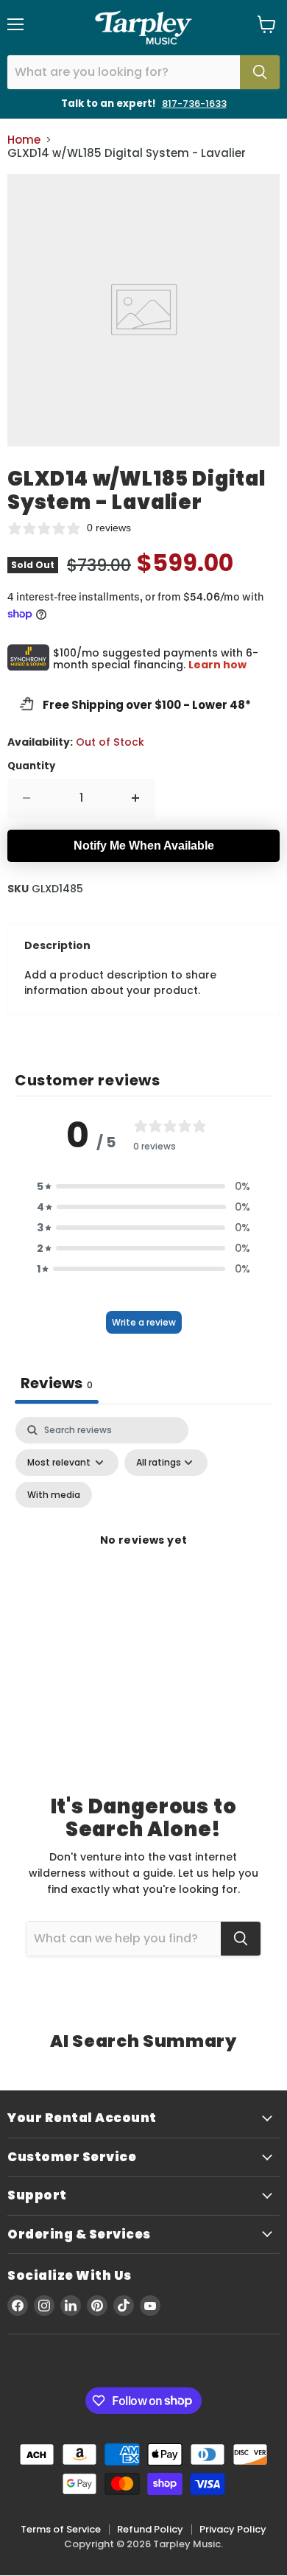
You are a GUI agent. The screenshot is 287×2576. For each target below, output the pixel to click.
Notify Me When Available (144, 846)
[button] (143, 1186)
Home (24, 140)
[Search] (260, 72)
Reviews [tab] (57, 1383)
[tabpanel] (143, 1558)
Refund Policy (150, 2529)
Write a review (144, 1322)
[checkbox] (54, 1495)
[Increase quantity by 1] (136, 798)
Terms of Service (61, 2529)
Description (57, 945)
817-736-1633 (194, 104)
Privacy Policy (233, 2529)
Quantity (31, 766)
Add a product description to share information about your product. (120, 983)
